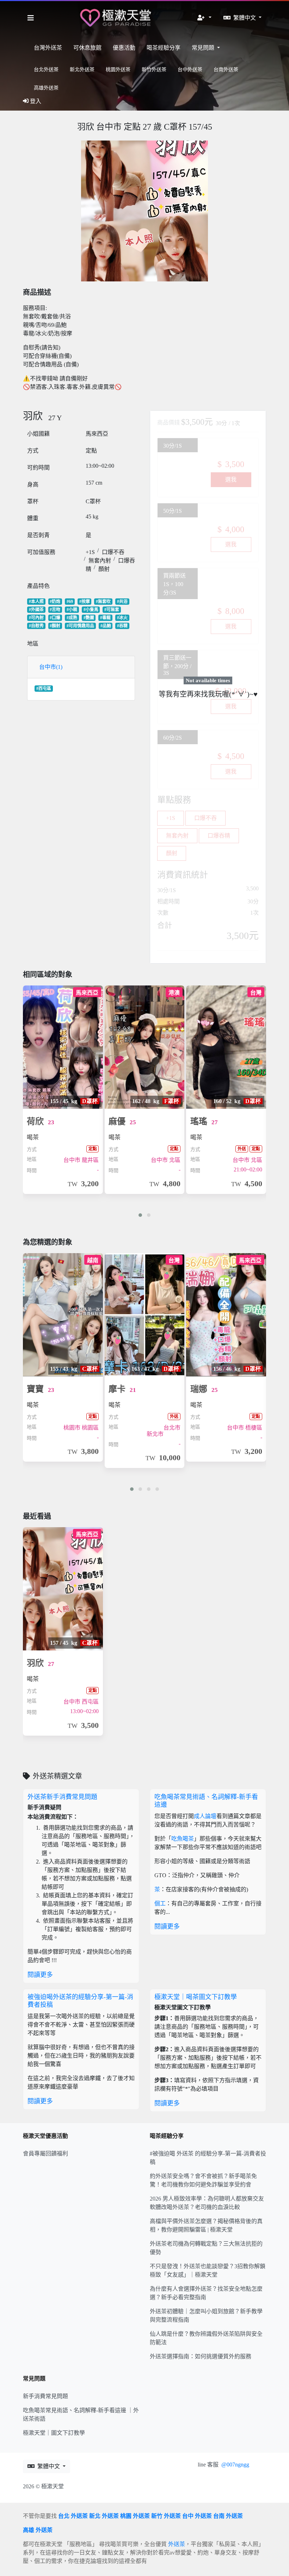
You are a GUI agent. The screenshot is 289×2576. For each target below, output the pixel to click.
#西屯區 (44, 689)
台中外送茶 (190, 70)
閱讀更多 (40, 1975)
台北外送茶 (46, 70)
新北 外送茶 (104, 2516)
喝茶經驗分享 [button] (164, 48)
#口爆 (55, 618)
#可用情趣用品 (80, 626)
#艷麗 (89, 618)
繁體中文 (245, 18)
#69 (70, 602)
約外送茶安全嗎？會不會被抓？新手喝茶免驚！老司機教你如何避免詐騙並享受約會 (203, 2180)
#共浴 (122, 602)
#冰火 (122, 618)
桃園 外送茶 (135, 2516)
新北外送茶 (82, 70)
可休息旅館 (87, 48)
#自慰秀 (36, 626)
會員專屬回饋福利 (45, 2154)
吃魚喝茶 (183, 1839)
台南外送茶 (226, 70)
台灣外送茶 (48, 48)
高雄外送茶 (46, 88)
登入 (36, 101)
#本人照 (36, 602)
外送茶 (177, 2544)
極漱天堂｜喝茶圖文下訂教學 (196, 1997)
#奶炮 (55, 602)
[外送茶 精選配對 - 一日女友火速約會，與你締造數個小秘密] (116, 18)
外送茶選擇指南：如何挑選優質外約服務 (201, 2356)
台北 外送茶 (73, 2516)
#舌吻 (55, 610)
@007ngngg (235, 2465)
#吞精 (122, 626)
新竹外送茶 (154, 70)
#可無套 (112, 610)
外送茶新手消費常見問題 (62, 1797)
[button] (204, 18)
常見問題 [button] (204, 48)
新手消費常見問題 (45, 2396)
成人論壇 (205, 1816)
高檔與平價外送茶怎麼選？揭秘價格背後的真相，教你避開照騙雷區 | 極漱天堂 (206, 2225)
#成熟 (72, 618)
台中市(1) (51, 667)
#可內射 (36, 618)
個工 (160, 1903)
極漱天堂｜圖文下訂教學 (54, 2433)
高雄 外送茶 (38, 2530)
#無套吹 (103, 602)
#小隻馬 (91, 610)
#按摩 (85, 602)
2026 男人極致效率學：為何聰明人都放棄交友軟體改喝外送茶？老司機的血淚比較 (207, 2203)
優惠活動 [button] (124, 48)
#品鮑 (106, 626)
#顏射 (55, 626)
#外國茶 (36, 610)
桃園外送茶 (118, 70)
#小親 (72, 610)
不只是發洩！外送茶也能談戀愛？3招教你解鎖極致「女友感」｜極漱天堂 (208, 2270)
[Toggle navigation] (31, 18)
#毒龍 (105, 618)
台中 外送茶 (197, 2516)
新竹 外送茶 (166, 2516)
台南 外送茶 (228, 2516)
